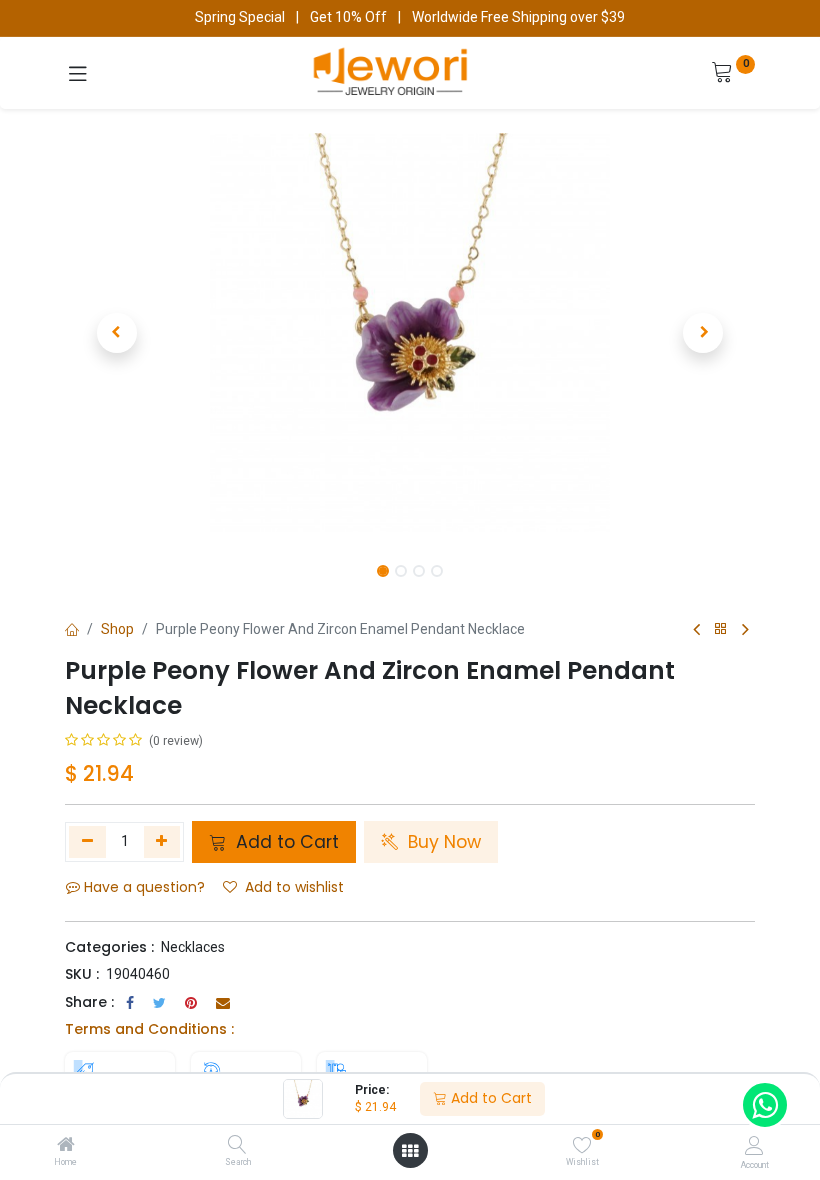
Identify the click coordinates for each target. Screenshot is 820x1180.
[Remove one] (87, 842)
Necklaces (193, 947)
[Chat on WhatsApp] (765, 1105)
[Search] (237, 1146)
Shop (117, 629)
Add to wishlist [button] (294, 887)
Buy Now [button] (442, 842)
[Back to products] (721, 629)
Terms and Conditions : (149, 1029)
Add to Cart (489, 1098)
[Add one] (162, 842)
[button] (117, 333)
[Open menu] (410, 1151)
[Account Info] (754, 1145)
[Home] (66, 1146)
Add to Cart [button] (285, 842)
